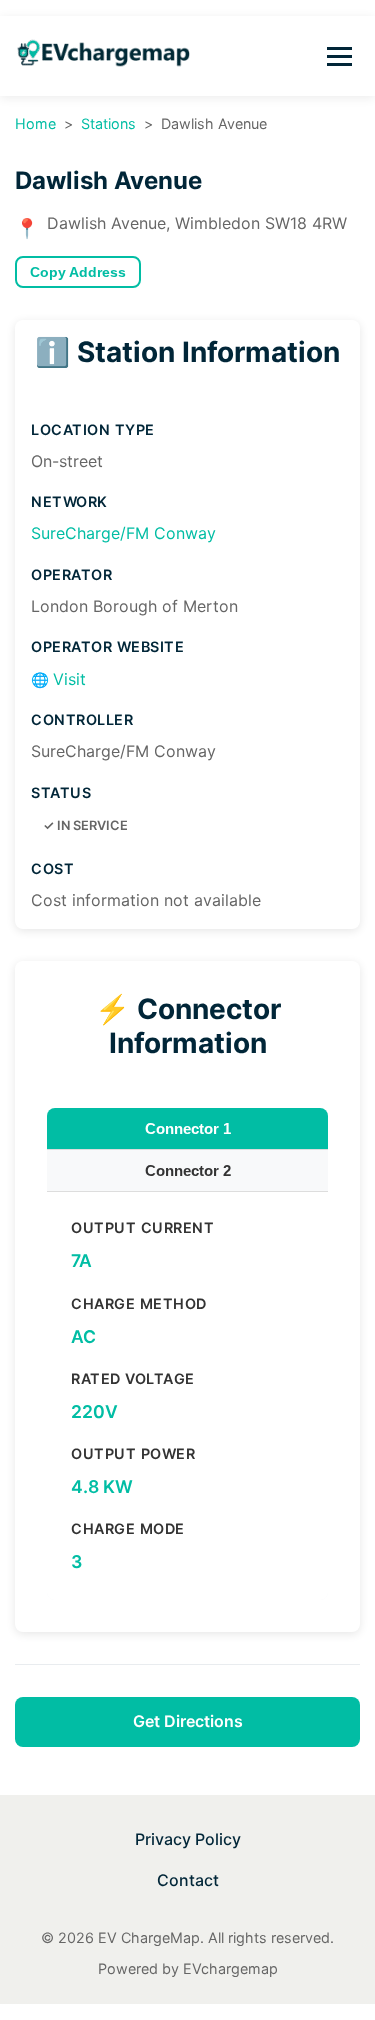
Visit (58, 679)
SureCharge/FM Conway (123, 533)
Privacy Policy (188, 1839)
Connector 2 (188, 1170)
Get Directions (188, 1721)
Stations (108, 123)
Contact (188, 1880)
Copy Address (78, 272)
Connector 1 (188, 1128)
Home (35, 123)
